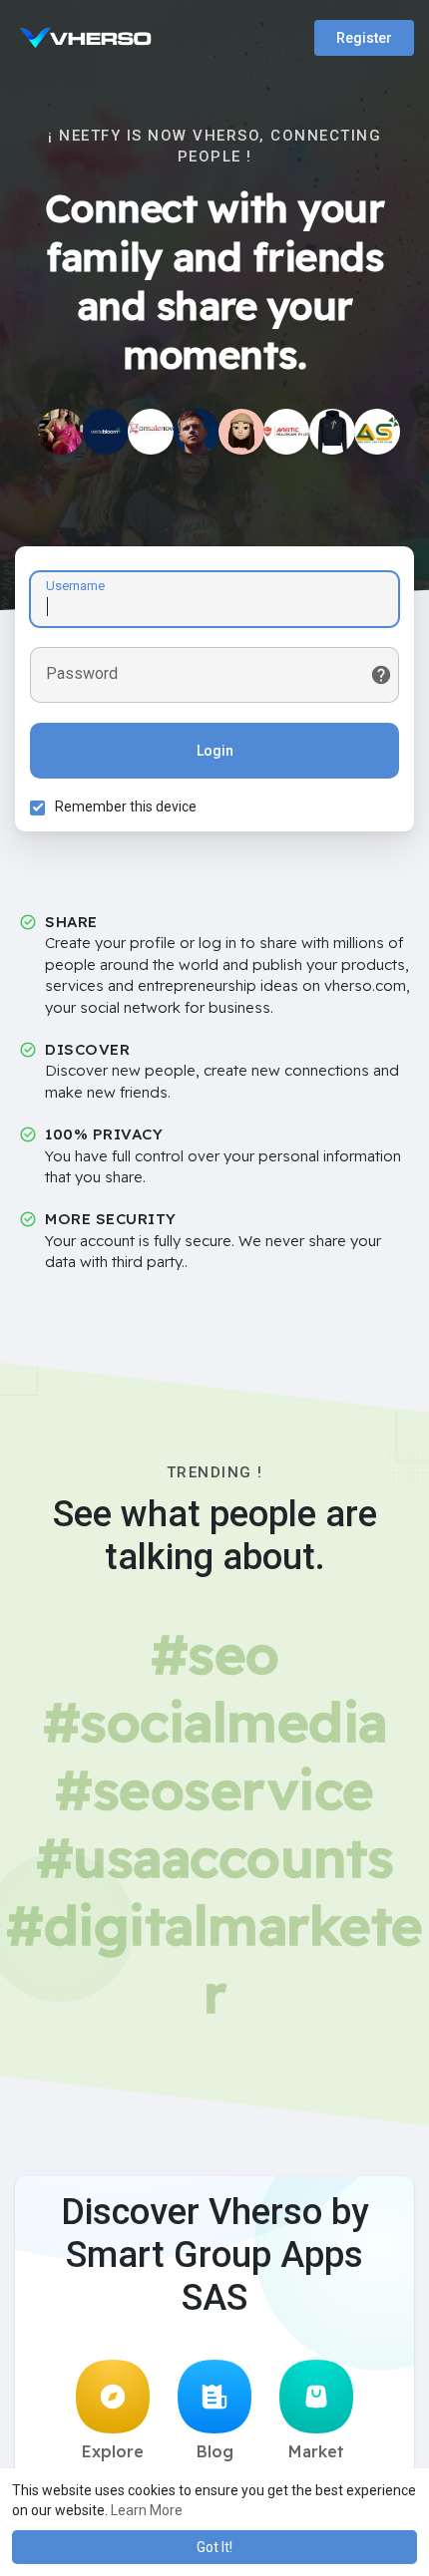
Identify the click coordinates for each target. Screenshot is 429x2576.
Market (316, 2451)
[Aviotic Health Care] (286, 432)
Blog (215, 2451)
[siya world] (61, 432)
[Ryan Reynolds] (197, 432)
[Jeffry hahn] (151, 432)
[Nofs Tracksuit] (332, 432)
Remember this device (126, 806)
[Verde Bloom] (106, 432)
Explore (113, 2451)
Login (215, 751)
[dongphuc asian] (377, 432)
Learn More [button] (147, 2510)
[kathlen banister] (241, 432)
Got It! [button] (214, 2547)
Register (364, 38)
